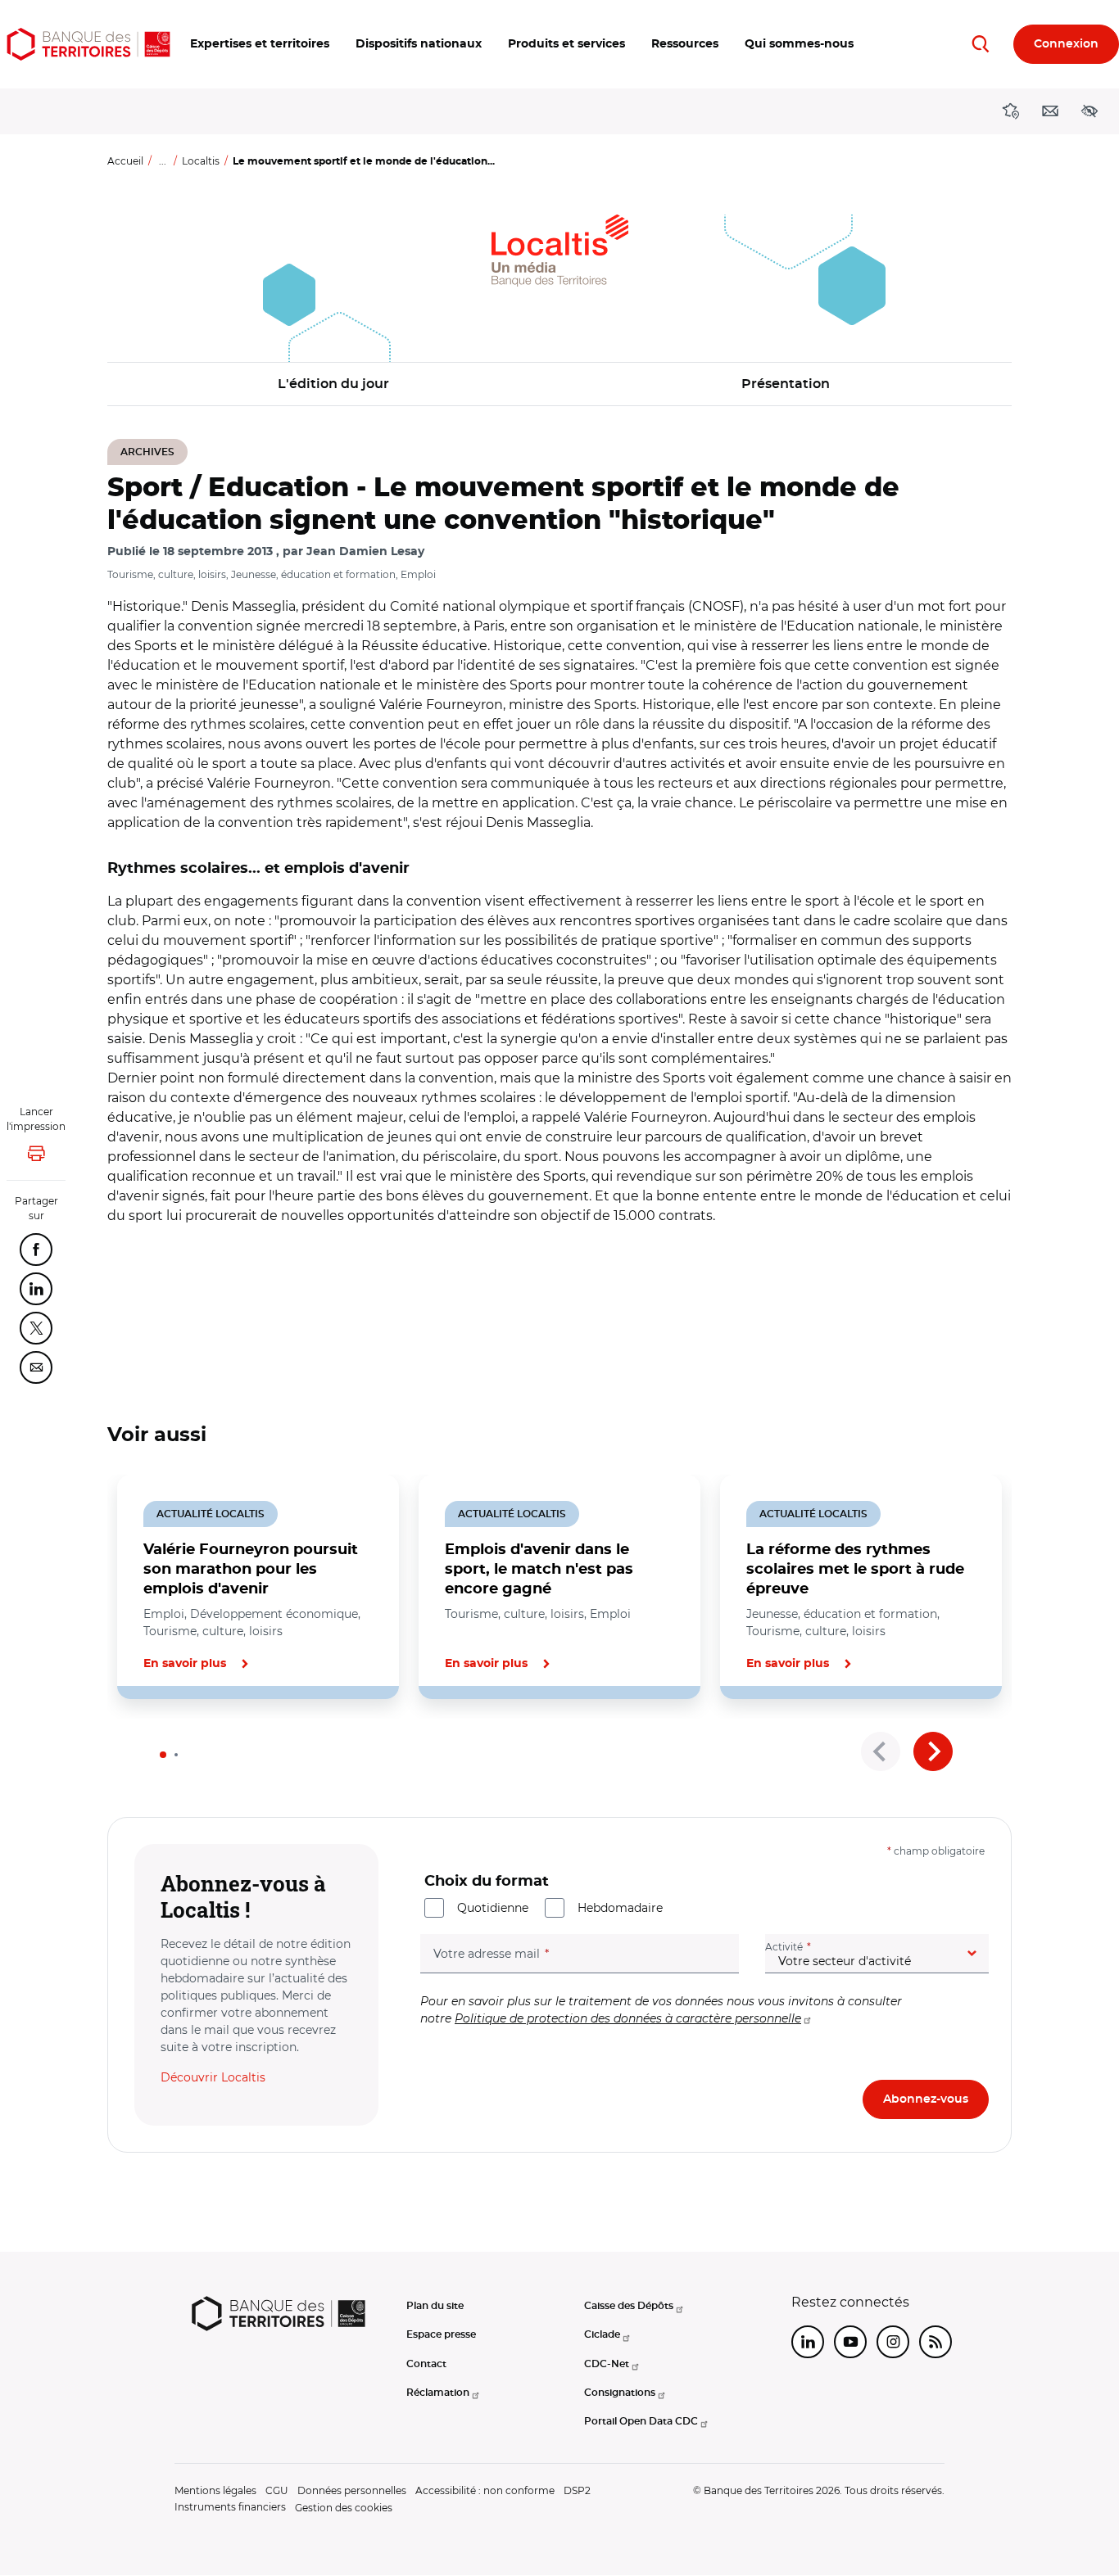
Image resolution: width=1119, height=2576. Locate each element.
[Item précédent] (881, 1751)
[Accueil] (88, 44)
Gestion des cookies (344, 2508)
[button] (260, 44)
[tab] (163, 1755)
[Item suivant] (933, 1751)
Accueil (125, 161)
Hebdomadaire (620, 1908)
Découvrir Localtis (213, 2077)
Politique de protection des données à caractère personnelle (628, 2018)
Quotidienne (493, 1908)
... (163, 161)
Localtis (201, 161)
